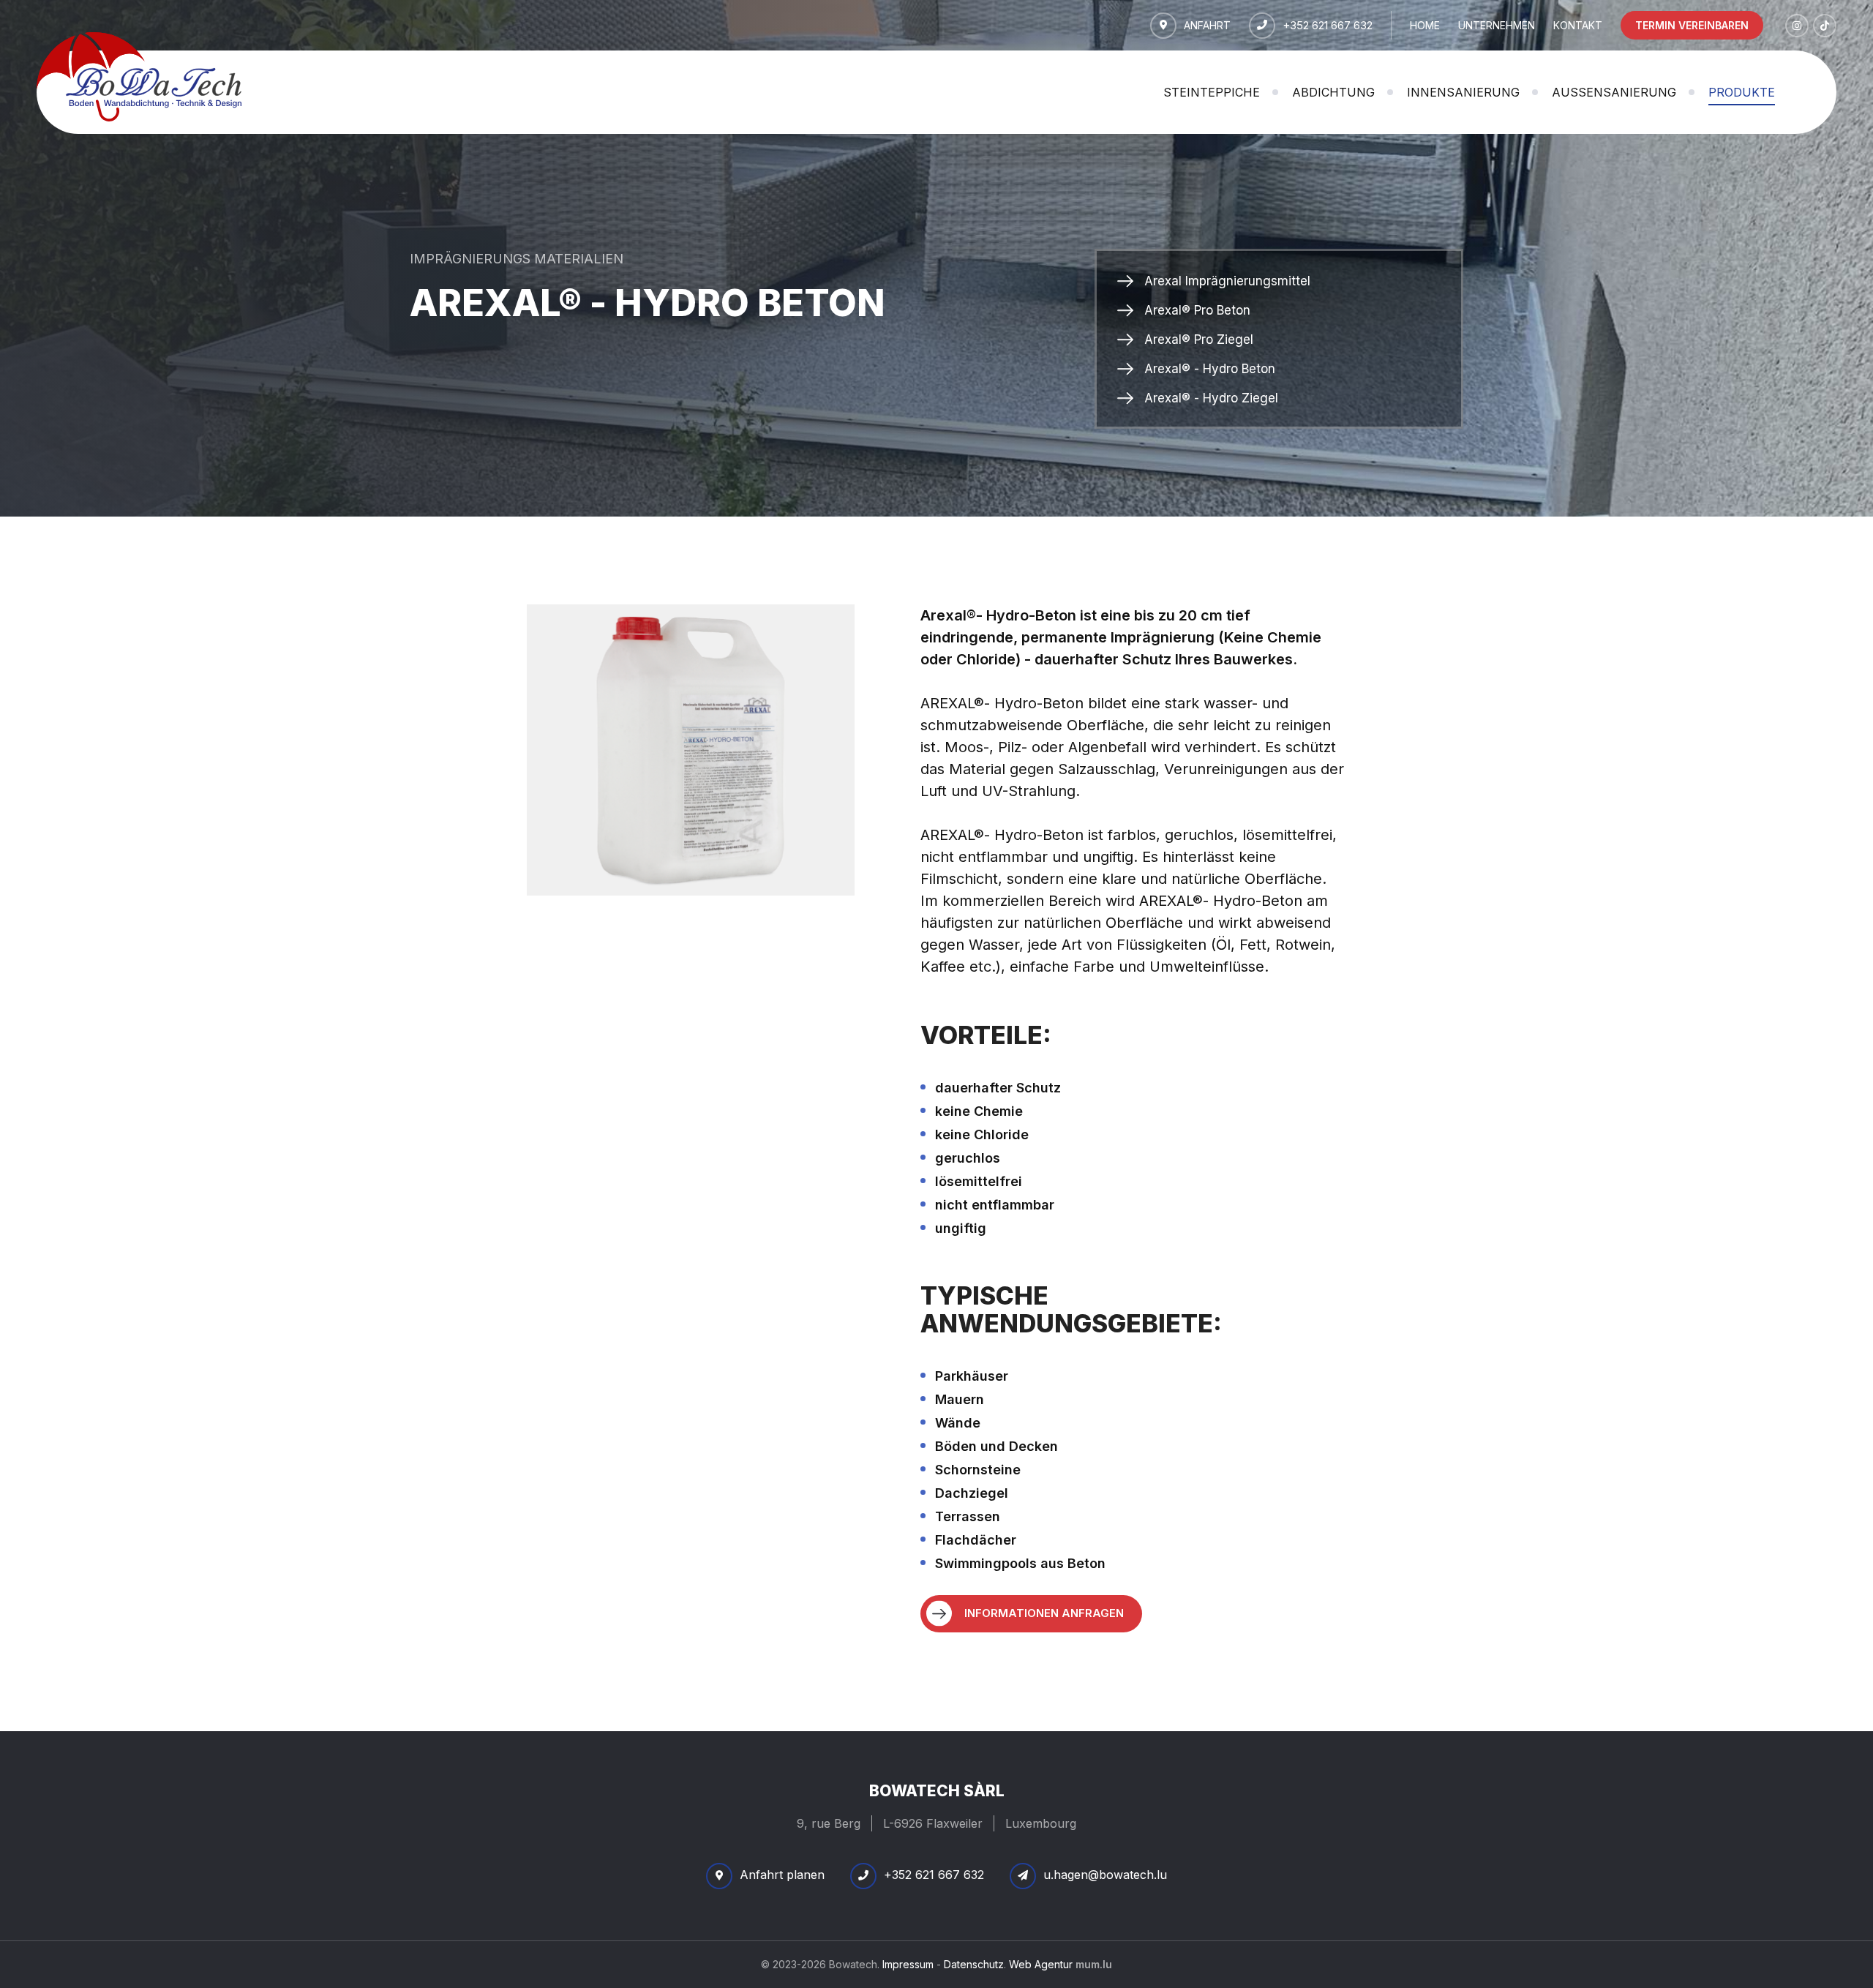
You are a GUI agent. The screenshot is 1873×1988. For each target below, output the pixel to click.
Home (1425, 25)
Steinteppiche (1212, 92)
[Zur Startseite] (139, 76)
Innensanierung (1463, 92)
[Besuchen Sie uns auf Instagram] (1797, 26)
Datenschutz (974, 1964)
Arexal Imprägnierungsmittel (1227, 281)
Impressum (908, 1964)
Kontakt (1578, 25)
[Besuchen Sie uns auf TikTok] (1825, 26)
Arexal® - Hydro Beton (1210, 369)
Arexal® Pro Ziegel (1199, 340)
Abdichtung (1333, 92)
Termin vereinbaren (1692, 25)
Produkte (1742, 92)
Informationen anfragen (1044, 1613)
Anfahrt (1207, 25)
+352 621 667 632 (1328, 25)
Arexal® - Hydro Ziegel (1211, 398)
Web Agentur (1041, 1964)
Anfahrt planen (782, 1875)
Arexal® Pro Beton (1197, 310)
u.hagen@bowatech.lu (1105, 1875)
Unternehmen (1497, 25)
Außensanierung (1614, 92)
